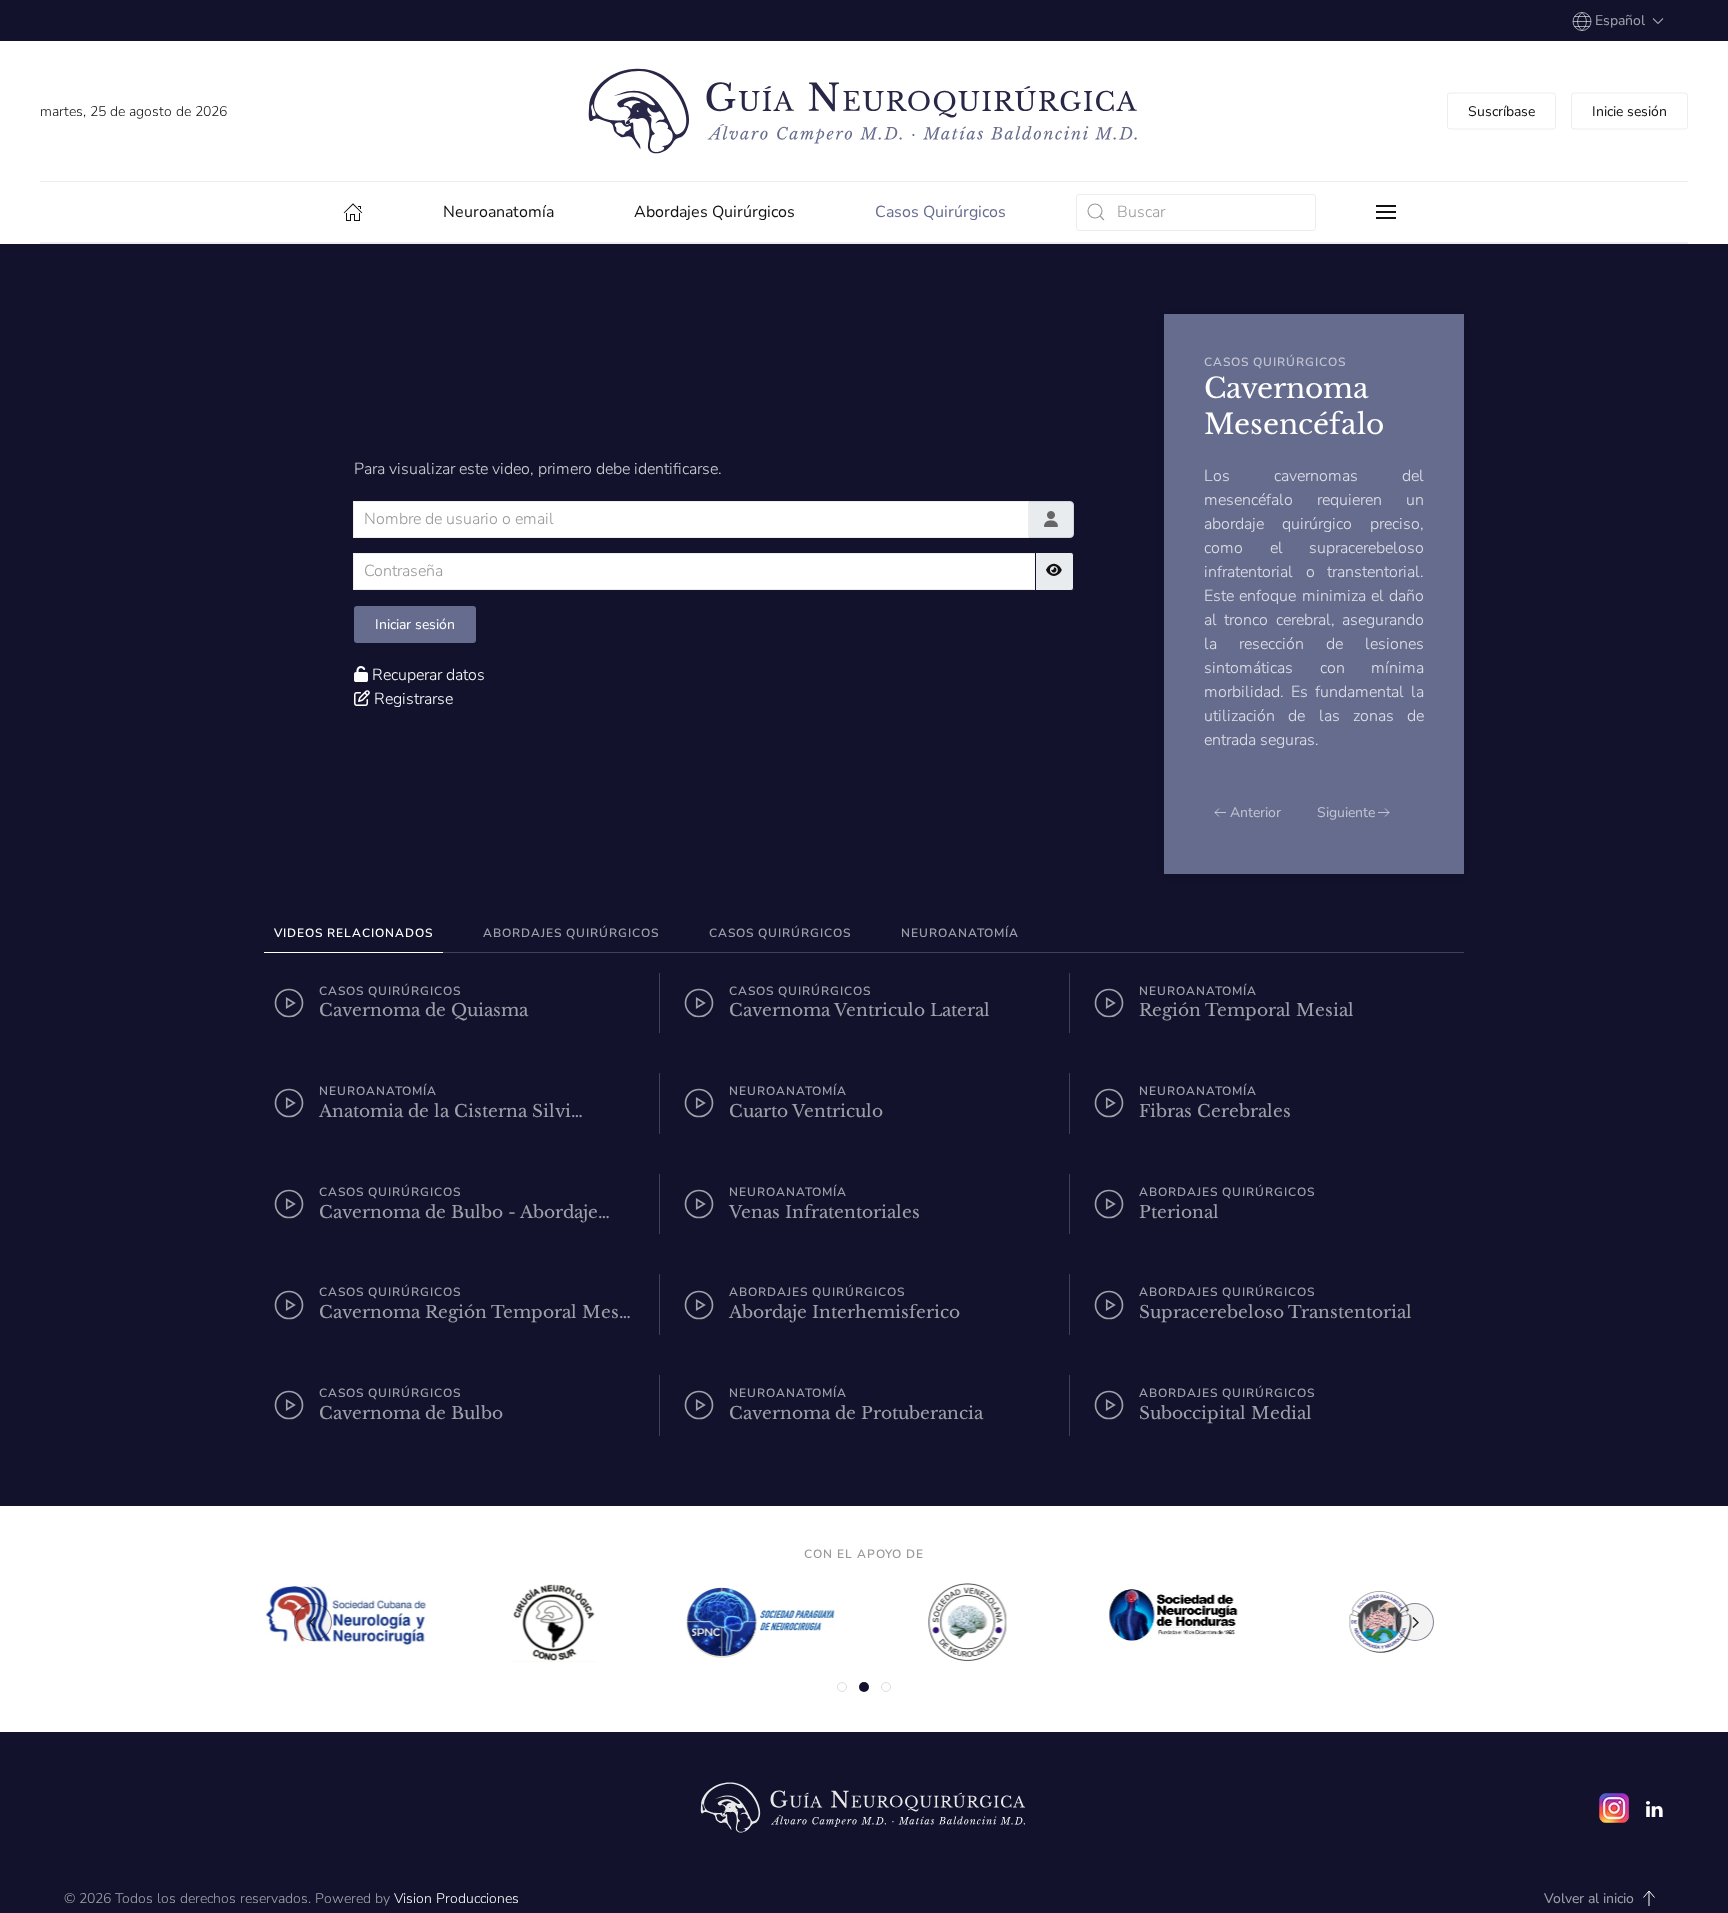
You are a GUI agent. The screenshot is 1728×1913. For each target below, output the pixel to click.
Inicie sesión (1629, 111)
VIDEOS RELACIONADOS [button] (353, 933)
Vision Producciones (456, 1898)
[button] (1618, 20)
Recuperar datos (428, 675)
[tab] (842, 1687)
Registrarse (413, 699)
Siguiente (1346, 812)
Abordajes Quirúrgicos (714, 212)
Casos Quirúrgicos (940, 212)
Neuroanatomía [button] (960, 933)
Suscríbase (1501, 111)
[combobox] (1196, 212)
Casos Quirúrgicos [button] (780, 933)
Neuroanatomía (498, 212)
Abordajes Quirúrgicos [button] (571, 933)
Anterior (1255, 812)
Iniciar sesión (415, 624)
